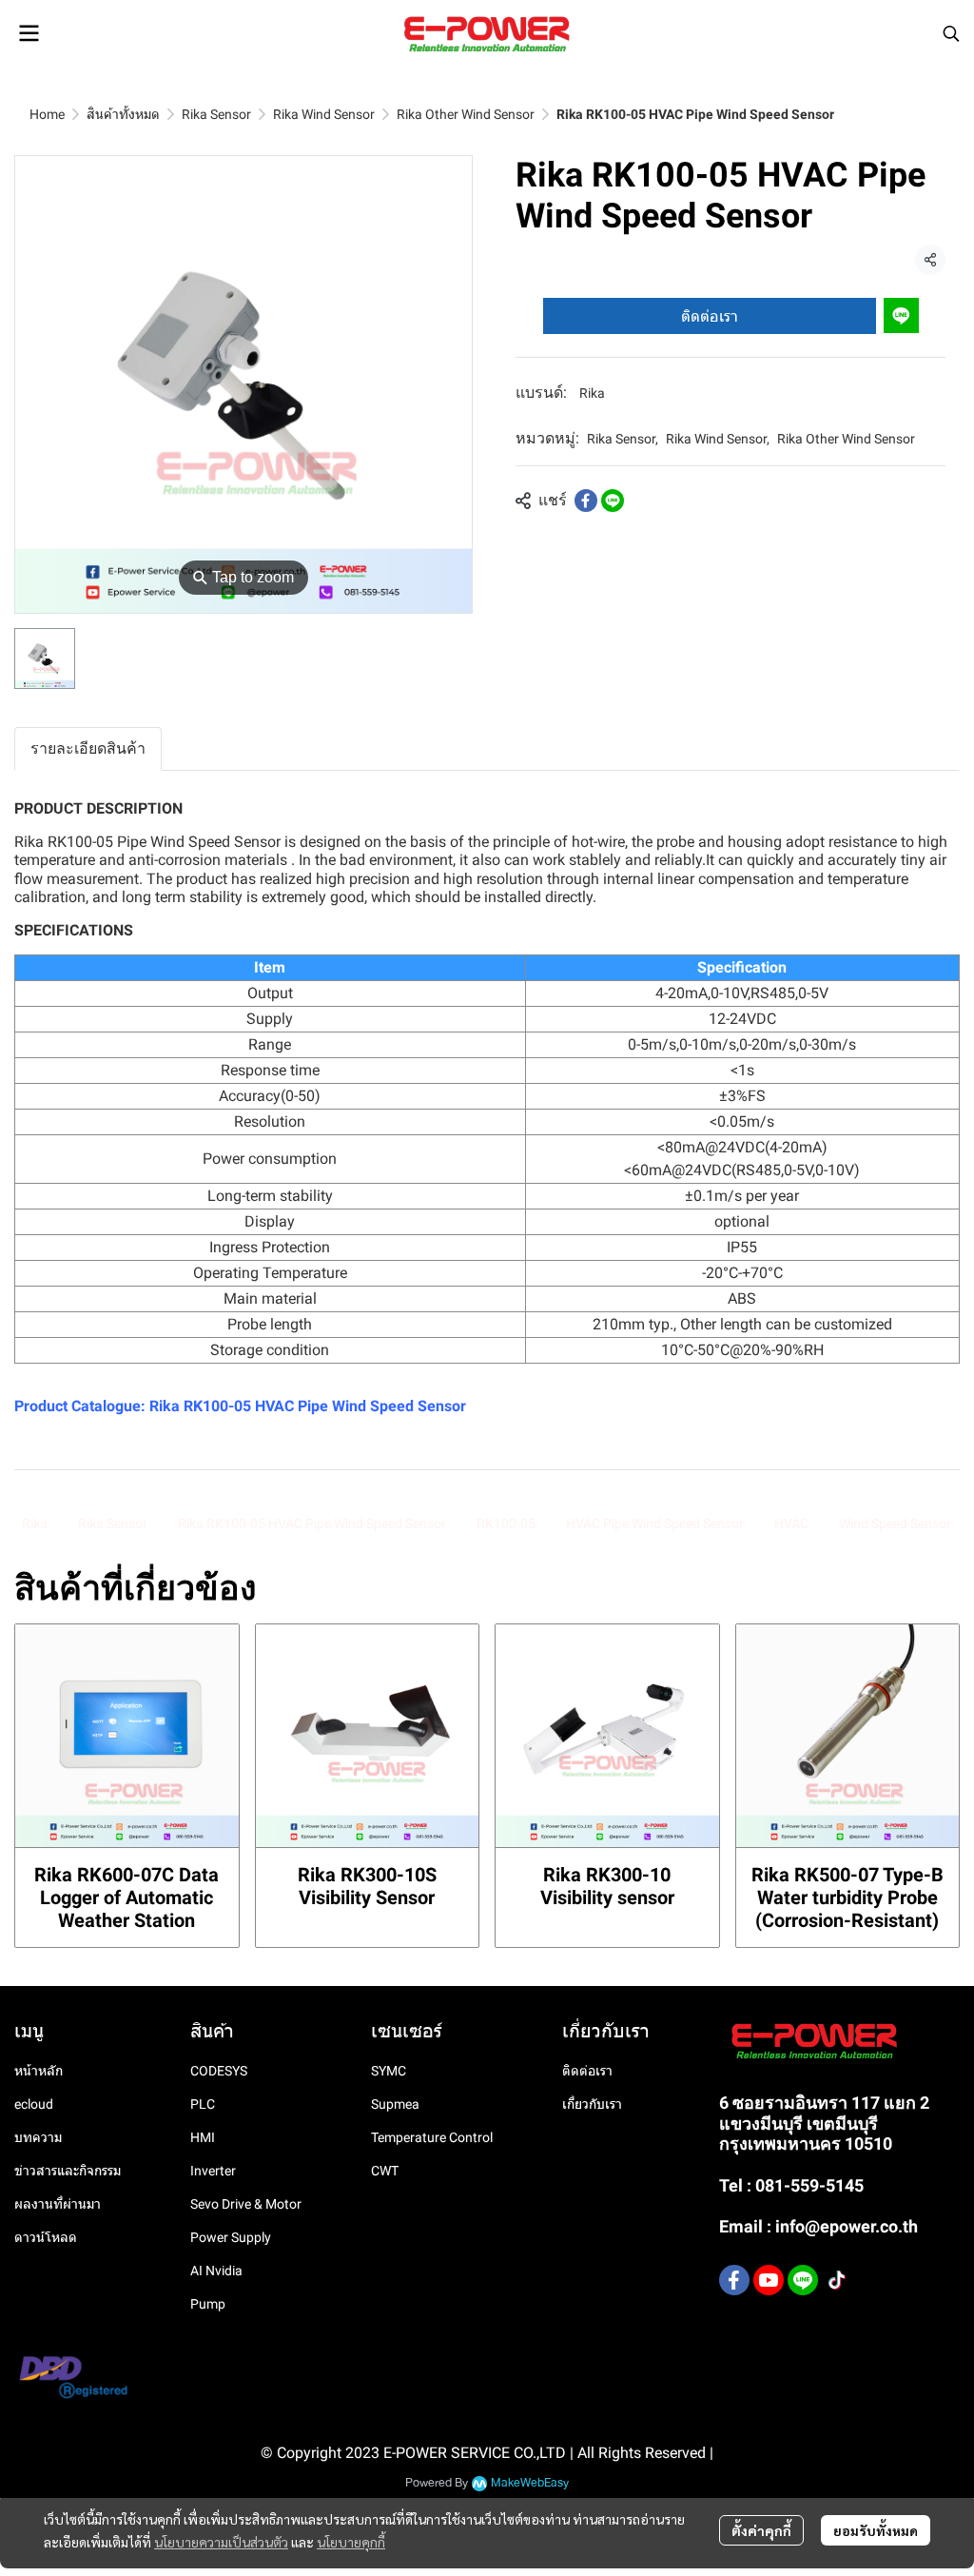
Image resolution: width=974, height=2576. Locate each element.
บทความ (38, 2137)
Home (47, 114)
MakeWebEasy (530, 2483)
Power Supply (231, 2237)
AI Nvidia (216, 2271)
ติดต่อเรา (710, 315)
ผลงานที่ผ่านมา (58, 2204)
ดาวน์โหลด (46, 2237)
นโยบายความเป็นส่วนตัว (221, 2542)
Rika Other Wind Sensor (466, 114)
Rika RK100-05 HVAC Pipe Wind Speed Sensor (308, 1406)
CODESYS (219, 2071)
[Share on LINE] (613, 501)
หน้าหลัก (39, 2071)
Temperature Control (432, 2137)
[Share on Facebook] (586, 501)
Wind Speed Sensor (895, 1524)
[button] (951, 33)
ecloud (34, 2104)
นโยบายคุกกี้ (351, 2542)
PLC (203, 2104)
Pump (208, 2304)
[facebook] (734, 2280)
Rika (592, 393)
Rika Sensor (216, 114)
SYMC (389, 2071)
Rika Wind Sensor (324, 114)
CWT (385, 2171)
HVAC (791, 1524)
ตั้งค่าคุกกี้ (761, 2530)
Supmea (395, 2104)
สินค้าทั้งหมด (123, 114)
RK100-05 (506, 1524)
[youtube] (769, 2280)
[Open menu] (29, 33)
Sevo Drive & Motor (246, 2204)
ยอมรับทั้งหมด (876, 2530)
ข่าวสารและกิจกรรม (68, 2171)
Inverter (213, 2171)
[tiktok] (837, 2280)
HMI (203, 2137)
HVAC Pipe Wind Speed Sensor (655, 1524)
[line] (803, 2280)
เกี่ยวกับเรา (592, 2104)
